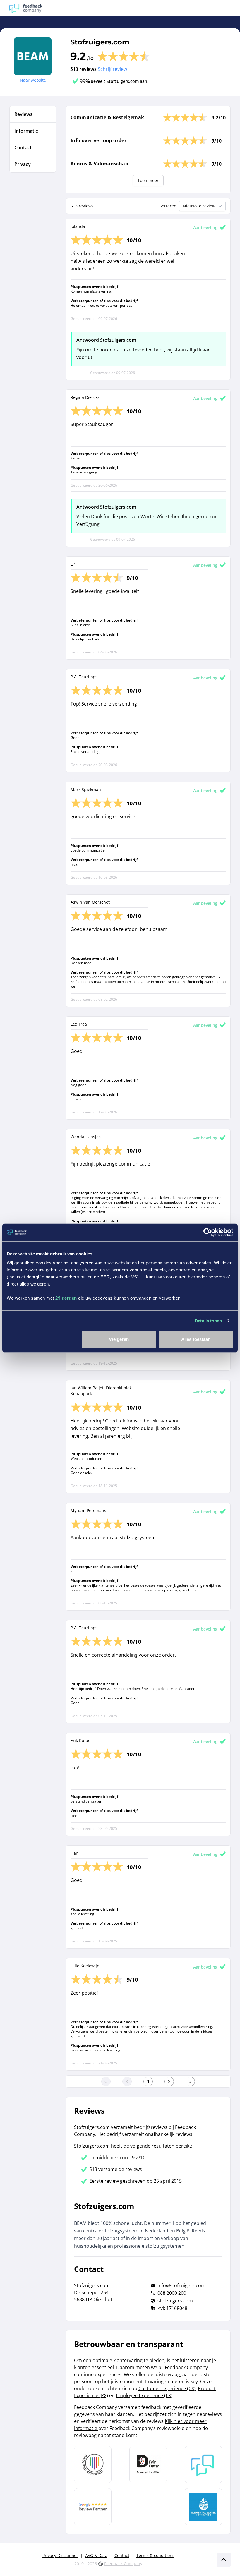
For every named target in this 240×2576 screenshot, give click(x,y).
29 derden (66, 1298)
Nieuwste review (199, 206)
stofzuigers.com (175, 2301)
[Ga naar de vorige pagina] (127, 2081)
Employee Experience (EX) (144, 2395)
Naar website (33, 80)
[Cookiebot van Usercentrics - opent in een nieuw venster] (208, 1232)
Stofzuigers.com (100, 42)
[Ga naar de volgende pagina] (169, 2081)
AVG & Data (96, 2555)
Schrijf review (112, 69)
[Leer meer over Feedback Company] (203, 2465)
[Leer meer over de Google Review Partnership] (93, 2507)
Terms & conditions (155, 2555)
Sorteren (168, 206)
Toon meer (148, 180)
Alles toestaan (196, 1339)
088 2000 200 (172, 2293)
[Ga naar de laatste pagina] (190, 2081)
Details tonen (208, 1320)
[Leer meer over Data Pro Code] (93, 2465)
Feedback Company (123, 2564)
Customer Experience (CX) (167, 2388)
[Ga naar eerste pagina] (106, 2081)
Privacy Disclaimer (60, 2555)
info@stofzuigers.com (181, 2285)
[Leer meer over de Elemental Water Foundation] (203, 2507)
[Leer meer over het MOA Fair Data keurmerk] (148, 2465)
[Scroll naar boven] (224, 2560)
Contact (122, 2555)
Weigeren (119, 1339)
